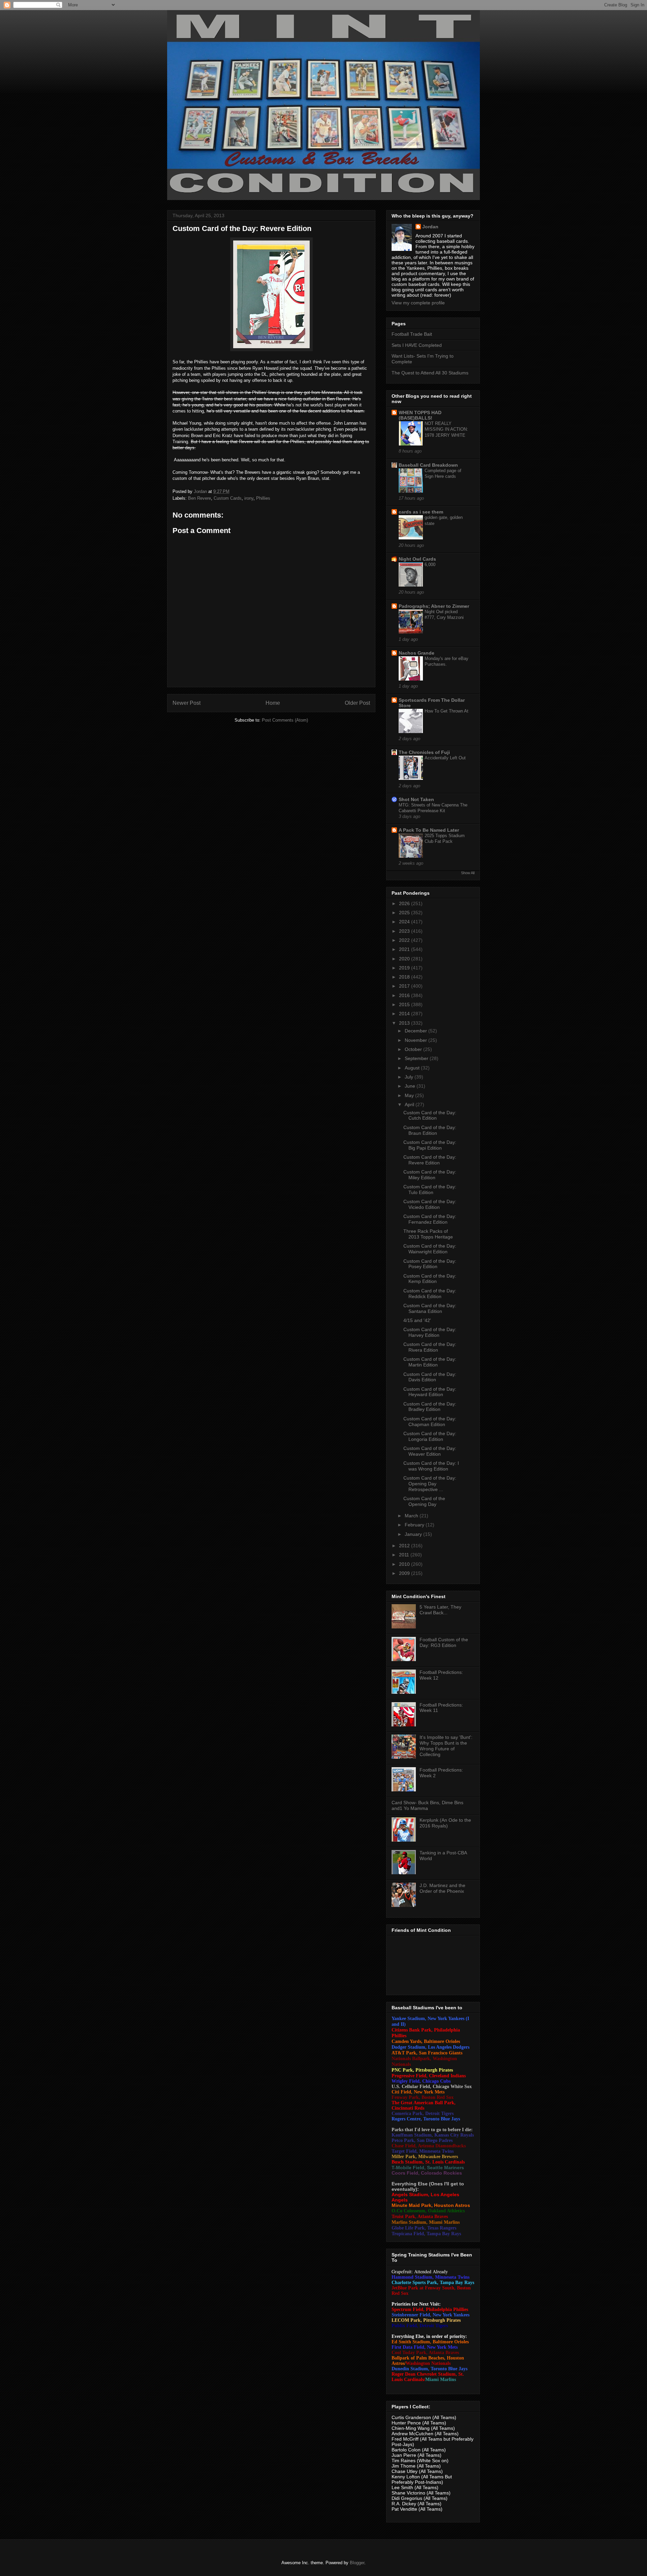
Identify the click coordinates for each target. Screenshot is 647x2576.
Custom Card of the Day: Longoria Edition (430, 1436)
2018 (405, 977)
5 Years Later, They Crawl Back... (440, 1610)
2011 (405, 1555)
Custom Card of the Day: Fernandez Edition (430, 1219)
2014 (405, 1014)
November (417, 1040)
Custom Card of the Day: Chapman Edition (430, 1422)
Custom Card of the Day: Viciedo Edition (430, 1204)
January (414, 1534)
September (417, 1058)
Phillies (263, 498)
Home (273, 703)
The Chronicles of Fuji (424, 752)
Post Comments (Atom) (285, 720)
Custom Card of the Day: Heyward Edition (430, 1392)
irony (249, 498)
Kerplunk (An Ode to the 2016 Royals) (445, 1823)
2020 (405, 959)
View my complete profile (418, 303)
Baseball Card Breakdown (428, 465)
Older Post (357, 703)
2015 (405, 1004)
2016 (405, 995)
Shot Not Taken (416, 799)
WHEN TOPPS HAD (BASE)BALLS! (420, 415)
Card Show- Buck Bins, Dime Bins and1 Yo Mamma (427, 1805)
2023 (405, 931)
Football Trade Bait (412, 334)
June (411, 1086)
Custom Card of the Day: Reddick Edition (430, 1294)
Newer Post (187, 703)
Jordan (430, 227)
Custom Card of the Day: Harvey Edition (430, 1332)
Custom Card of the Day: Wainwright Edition (430, 1249)
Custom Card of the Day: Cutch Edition (430, 1115)
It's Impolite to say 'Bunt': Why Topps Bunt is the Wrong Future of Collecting (446, 1746)
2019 (405, 968)
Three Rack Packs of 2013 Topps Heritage (428, 1234)
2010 (405, 1564)
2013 (405, 1023)
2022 (405, 940)
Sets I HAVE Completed (417, 345)
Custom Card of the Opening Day (424, 1501)
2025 (405, 913)
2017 (405, 986)
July (410, 1077)
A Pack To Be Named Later (429, 830)
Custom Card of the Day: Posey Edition (430, 1264)
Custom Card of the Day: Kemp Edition (430, 1279)
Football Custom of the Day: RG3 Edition (444, 1642)
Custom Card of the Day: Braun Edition (430, 1130)
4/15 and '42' (417, 1320)
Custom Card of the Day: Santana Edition (430, 1308)
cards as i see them (421, 512)
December (417, 1031)
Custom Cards (228, 498)
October (414, 1049)
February (415, 1525)
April (410, 1104)
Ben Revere (199, 498)
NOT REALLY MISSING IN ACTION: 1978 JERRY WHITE (446, 429)
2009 (405, 1573)
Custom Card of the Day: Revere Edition (430, 1160)
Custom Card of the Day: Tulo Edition (430, 1190)
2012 (405, 1546)
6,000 (430, 565)
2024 (405, 922)
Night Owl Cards (417, 559)
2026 (405, 903)
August (413, 1068)
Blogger (357, 2563)
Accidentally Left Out (445, 758)
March (412, 1516)
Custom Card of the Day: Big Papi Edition (430, 1145)
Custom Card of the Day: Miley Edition (430, 1175)
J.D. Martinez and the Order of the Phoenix (442, 1888)
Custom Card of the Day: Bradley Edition (430, 1407)
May (410, 1095)
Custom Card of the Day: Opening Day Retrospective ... (430, 1484)
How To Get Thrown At (446, 711)
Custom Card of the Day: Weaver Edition (430, 1451)
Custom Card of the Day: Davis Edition (430, 1377)
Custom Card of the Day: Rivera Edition (430, 1347)
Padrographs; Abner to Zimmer (434, 606)
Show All (468, 873)
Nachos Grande (417, 653)
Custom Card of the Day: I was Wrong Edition (431, 1466)
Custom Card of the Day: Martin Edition (430, 1362)
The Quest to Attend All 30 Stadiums (430, 373)
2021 (405, 949)
